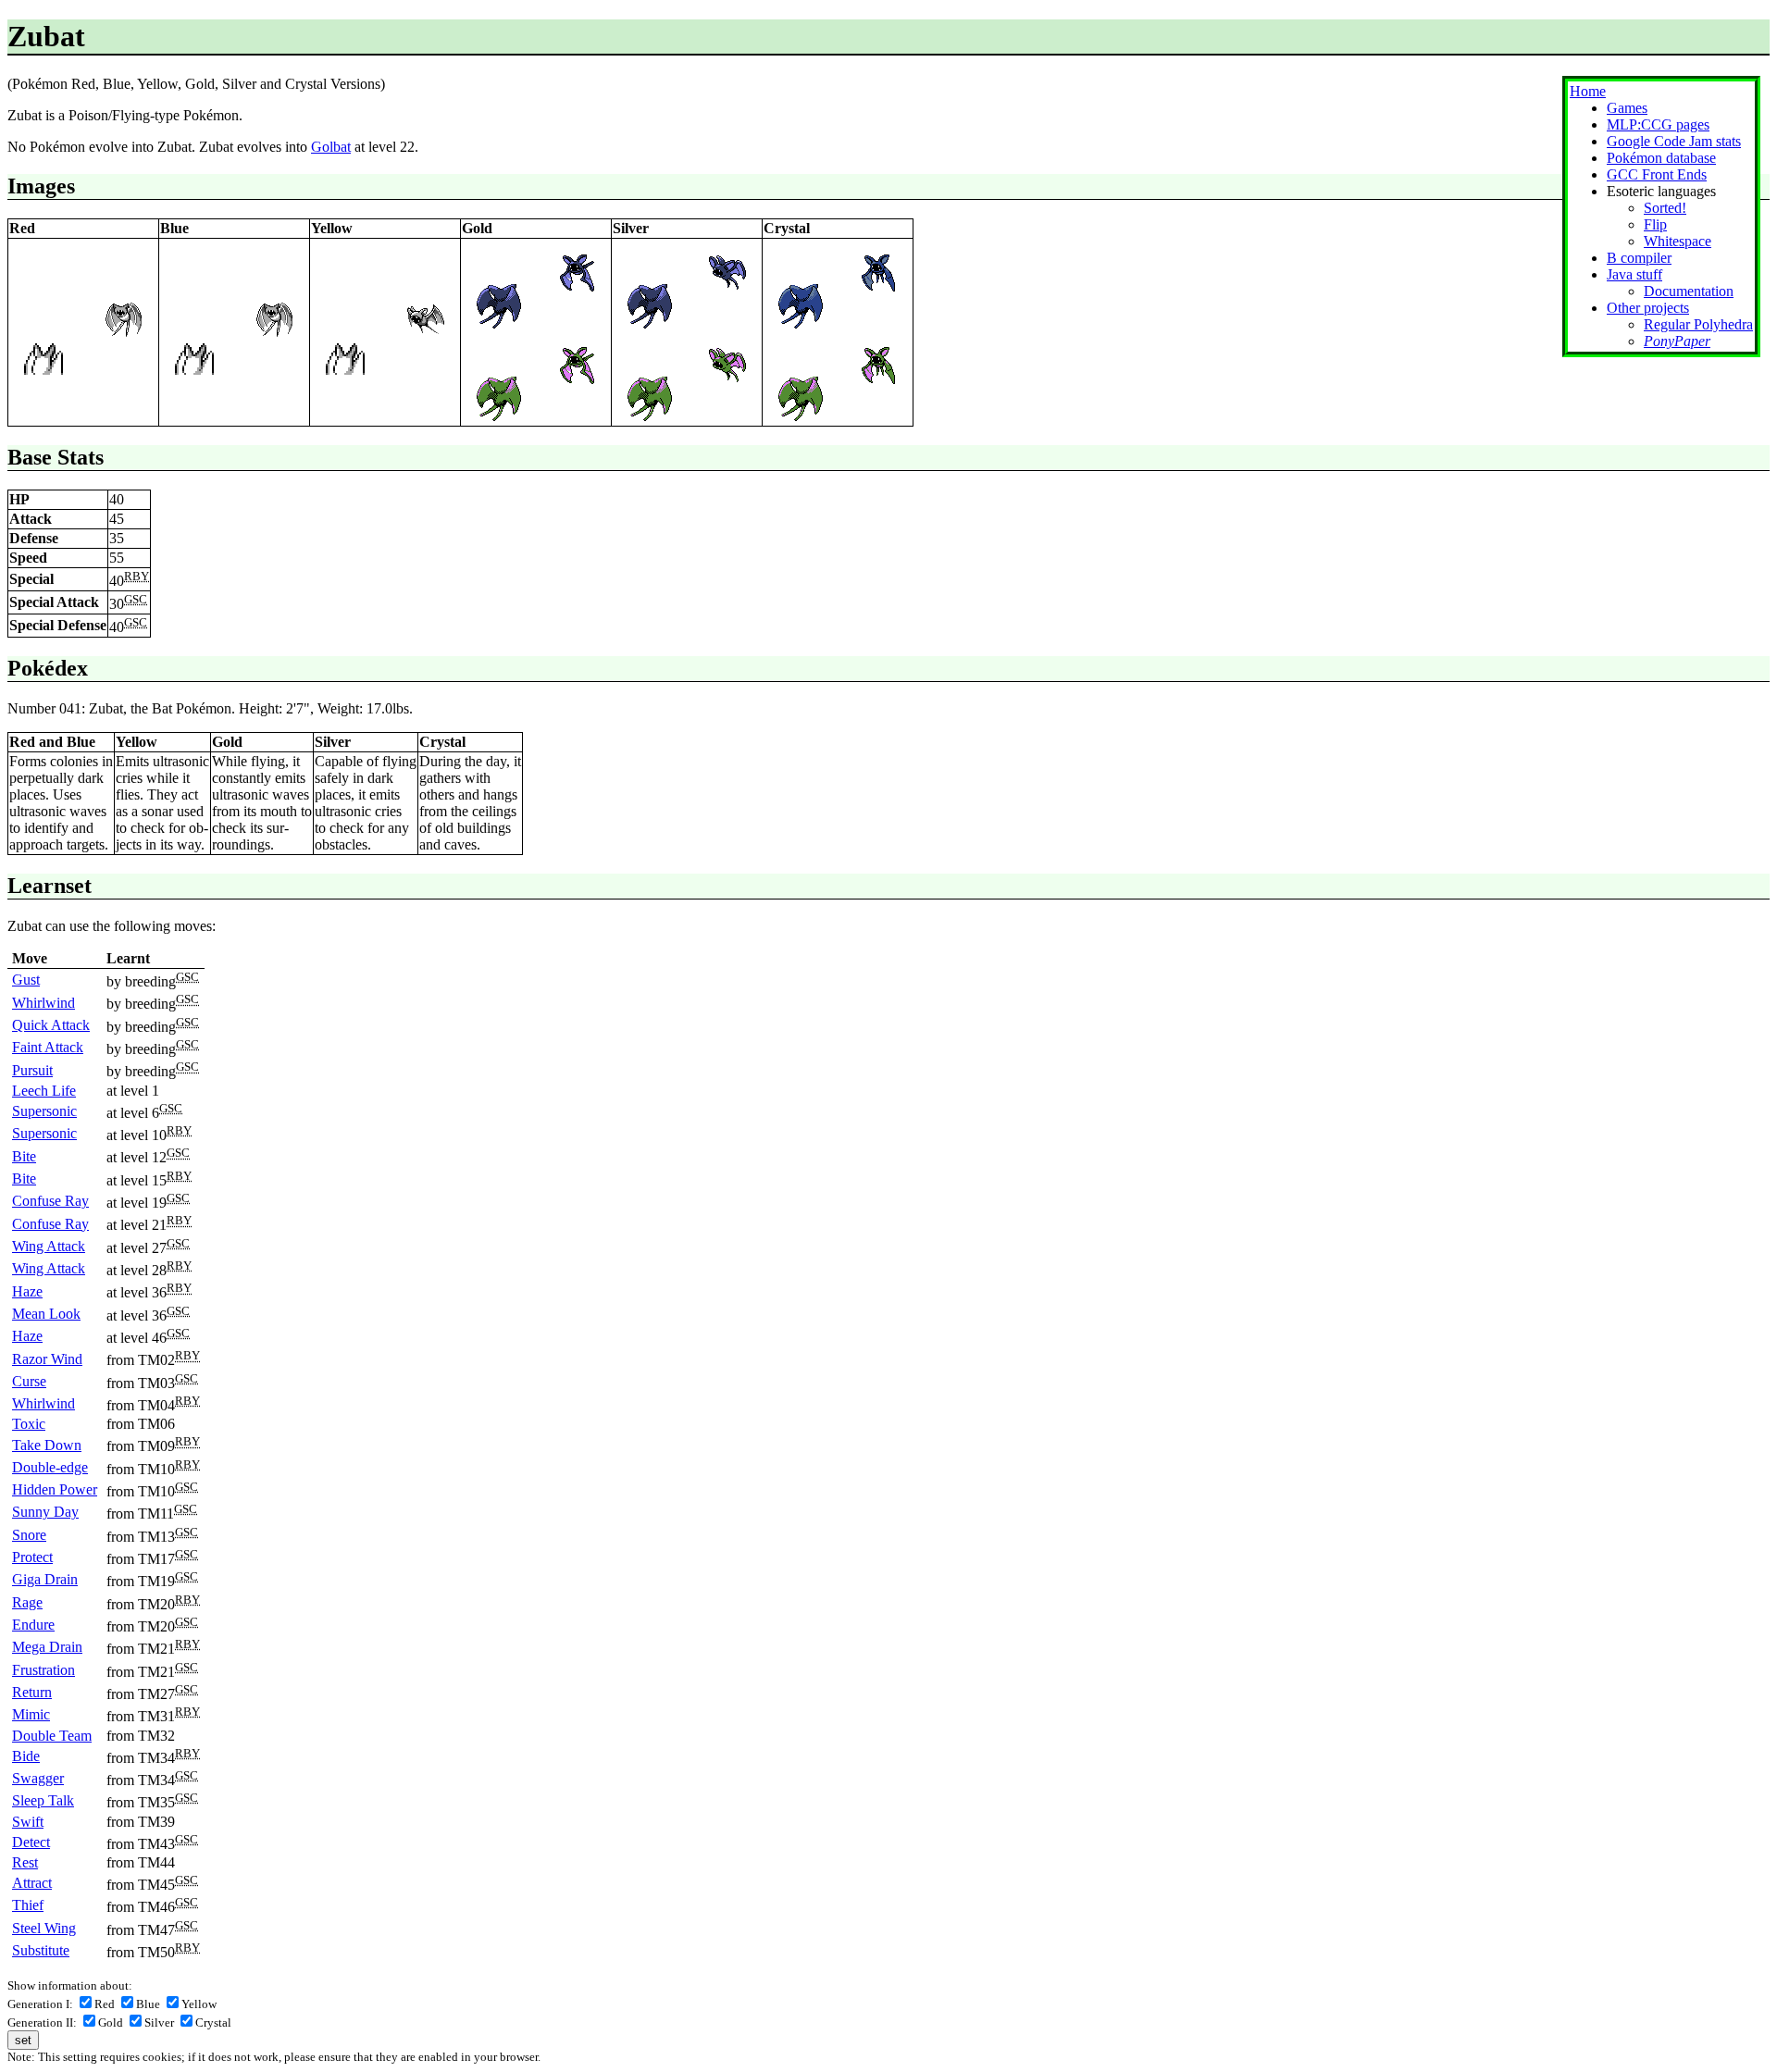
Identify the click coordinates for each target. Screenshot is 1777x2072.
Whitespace (1678, 241)
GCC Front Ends (1657, 174)
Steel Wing (44, 1928)
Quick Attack (51, 1025)
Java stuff (1634, 274)
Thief (28, 1905)
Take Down (47, 1445)
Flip (1655, 224)
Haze (27, 1291)
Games (1627, 108)
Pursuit (32, 1070)
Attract (32, 1883)
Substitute (41, 1950)
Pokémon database (1661, 158)
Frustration (43, 1670)
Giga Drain (45, 1579)
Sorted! (1665, 208)
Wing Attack (49, 1246)
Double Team (52, 1736)
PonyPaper (1677, 341)
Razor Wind (47, 1359)
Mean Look (46, 1314)
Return (32, 1692)
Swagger (38, 1778)
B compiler (1639, 258)
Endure (33, 1625)
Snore (29, 1535)
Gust (26, 980)
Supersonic (44, 1111)
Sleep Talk (43, 1800)
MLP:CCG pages (1658, 124)
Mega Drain (47, 1647)
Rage (27, 1602)
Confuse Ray (50, 1201)
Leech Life (44, 1091)
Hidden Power (55, 1489)
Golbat (331, 147)
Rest (25, 1862)
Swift (28, 1822)
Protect (32, 1557)
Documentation (1689, 291)
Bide (26, 1756)
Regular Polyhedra (1698, 324)
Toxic (29, 1424)
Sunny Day (45, 1512)
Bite (24, 1156)
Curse (29, 1381)
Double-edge (50, 1467)
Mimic (31, 1714)
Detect (31, 1842)
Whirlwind (43, 1003)
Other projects (1648, 308)
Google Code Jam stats (1674, 141)
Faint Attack (48, 1047)
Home (1588, 91)
